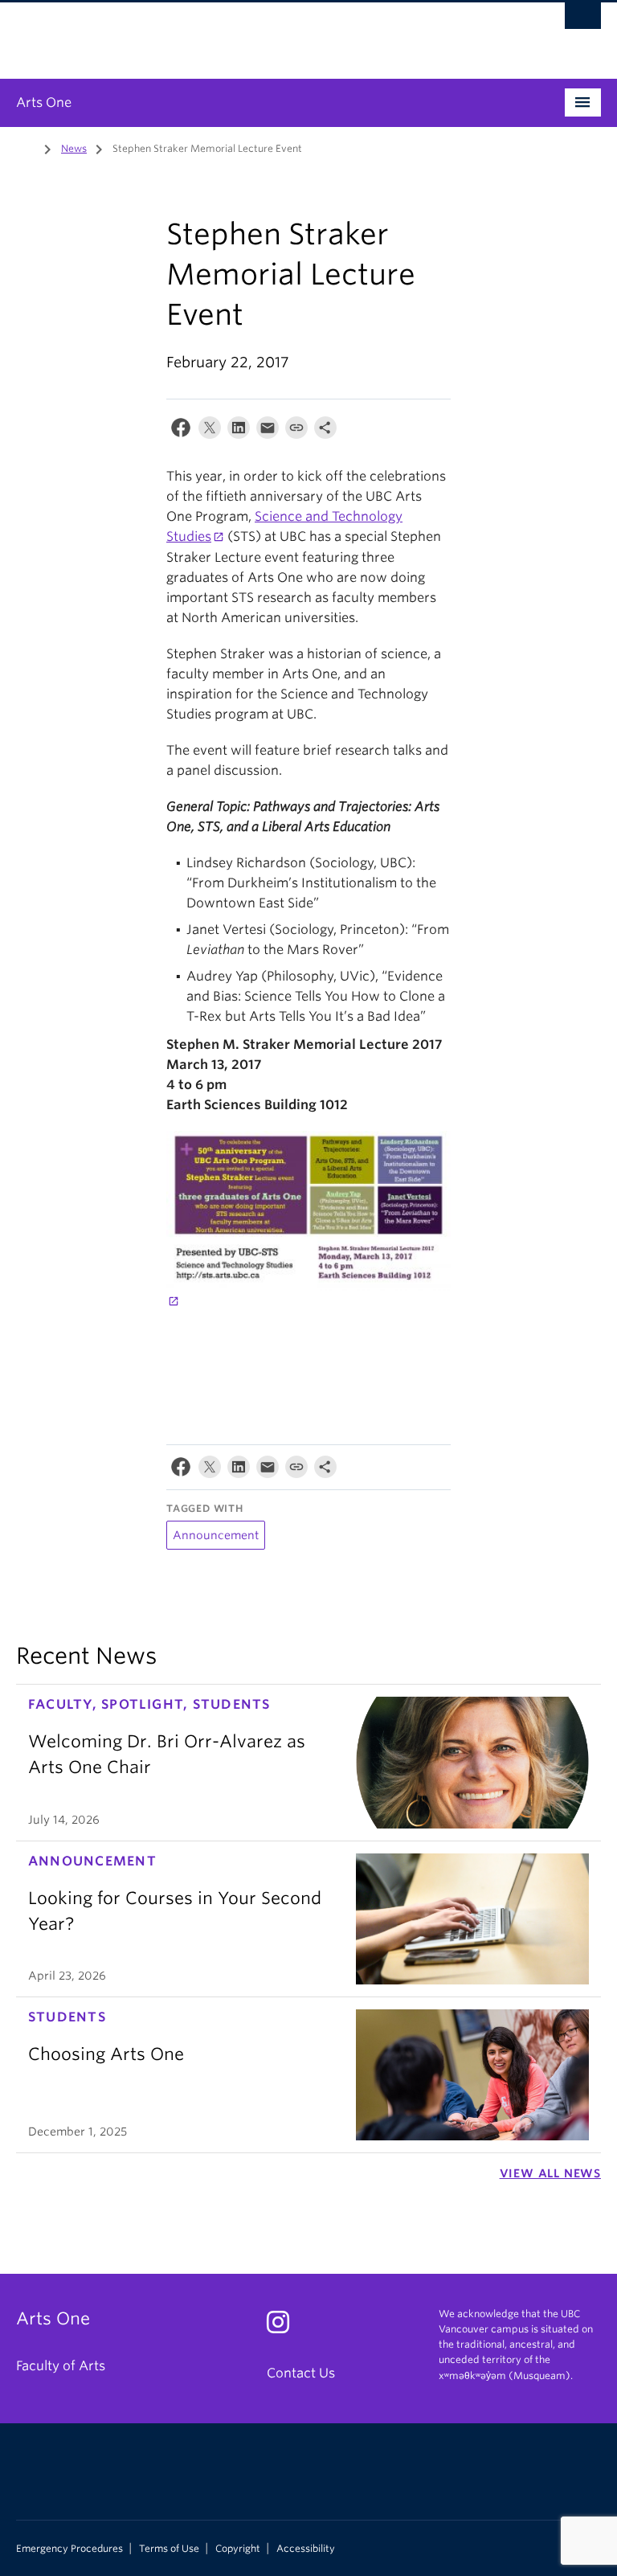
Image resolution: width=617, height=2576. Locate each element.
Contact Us (301, 2373)
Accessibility (306, 2549)
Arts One (44, 102)
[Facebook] (181, 431)
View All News (550, 2173)
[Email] (268, 431)
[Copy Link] (296, 431)
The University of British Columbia (265, 33)
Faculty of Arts (61, 2366)
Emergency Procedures (69, 2549)
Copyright (238, 2549)
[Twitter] (210, 431)
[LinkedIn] (239, 431)
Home (26, 147)
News (74, 148)
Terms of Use (169, 2549)
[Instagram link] (284, 2327)
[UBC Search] (583, 20)
